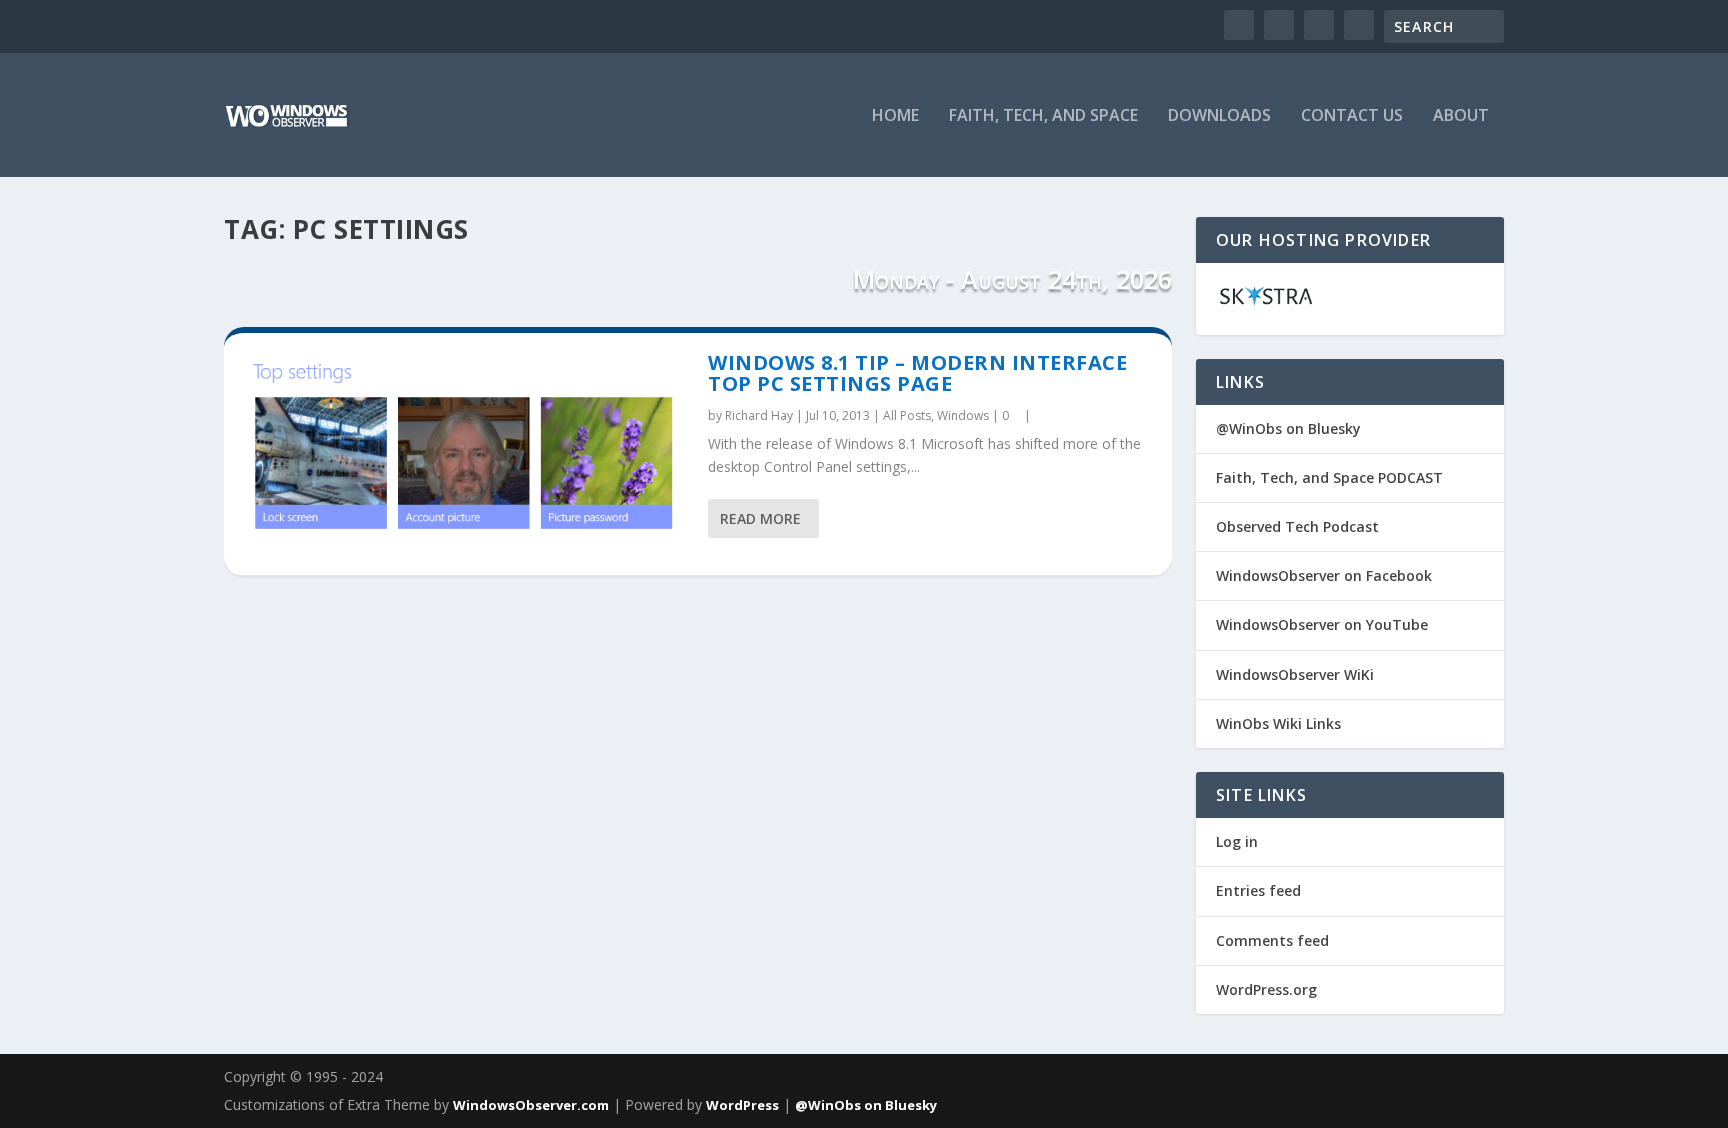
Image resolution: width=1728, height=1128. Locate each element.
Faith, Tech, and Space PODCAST (1329, 477)
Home (895, 116)
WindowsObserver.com (531, 1105)
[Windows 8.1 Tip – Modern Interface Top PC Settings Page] (466, 454)
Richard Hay (759, 415)
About (1461, 116)
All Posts (907, 415)
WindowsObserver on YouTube (1322, 624)
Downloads (1219, 116)
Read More (760, 518)
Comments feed (1272, 940)
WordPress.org (1266, 989)
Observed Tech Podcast (1297, 526)
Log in (1237, 841)
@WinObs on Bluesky (1288, 428)
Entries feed (1258, 890)
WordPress (742, 1105)
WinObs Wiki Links (1278, 723)
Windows (963, 415)
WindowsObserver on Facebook (1324, 575)
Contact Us (1352, 116)
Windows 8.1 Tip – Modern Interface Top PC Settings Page (917, 373)
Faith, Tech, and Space (1043, 116)
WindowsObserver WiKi (1295, 674)
